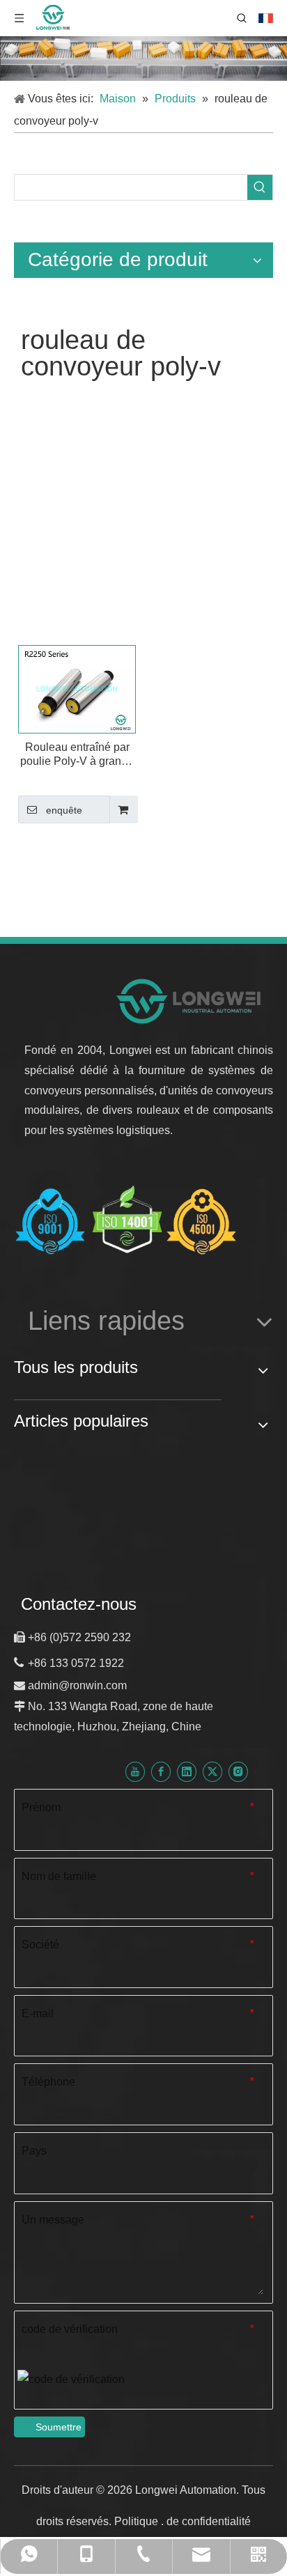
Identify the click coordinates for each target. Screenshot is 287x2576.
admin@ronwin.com (77, 1685)
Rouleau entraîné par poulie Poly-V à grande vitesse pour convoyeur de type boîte (77, 755)
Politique (138, 2521)
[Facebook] (161, 1772)
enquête (64, 810)
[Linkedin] (187, 1772)
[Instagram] (238, 1772)
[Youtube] (135, 1772)
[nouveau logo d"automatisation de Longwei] (190, 1001)
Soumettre (59, 2427)
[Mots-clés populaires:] (260, 187)
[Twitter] (212, 1772)
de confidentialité (209, 2521)
